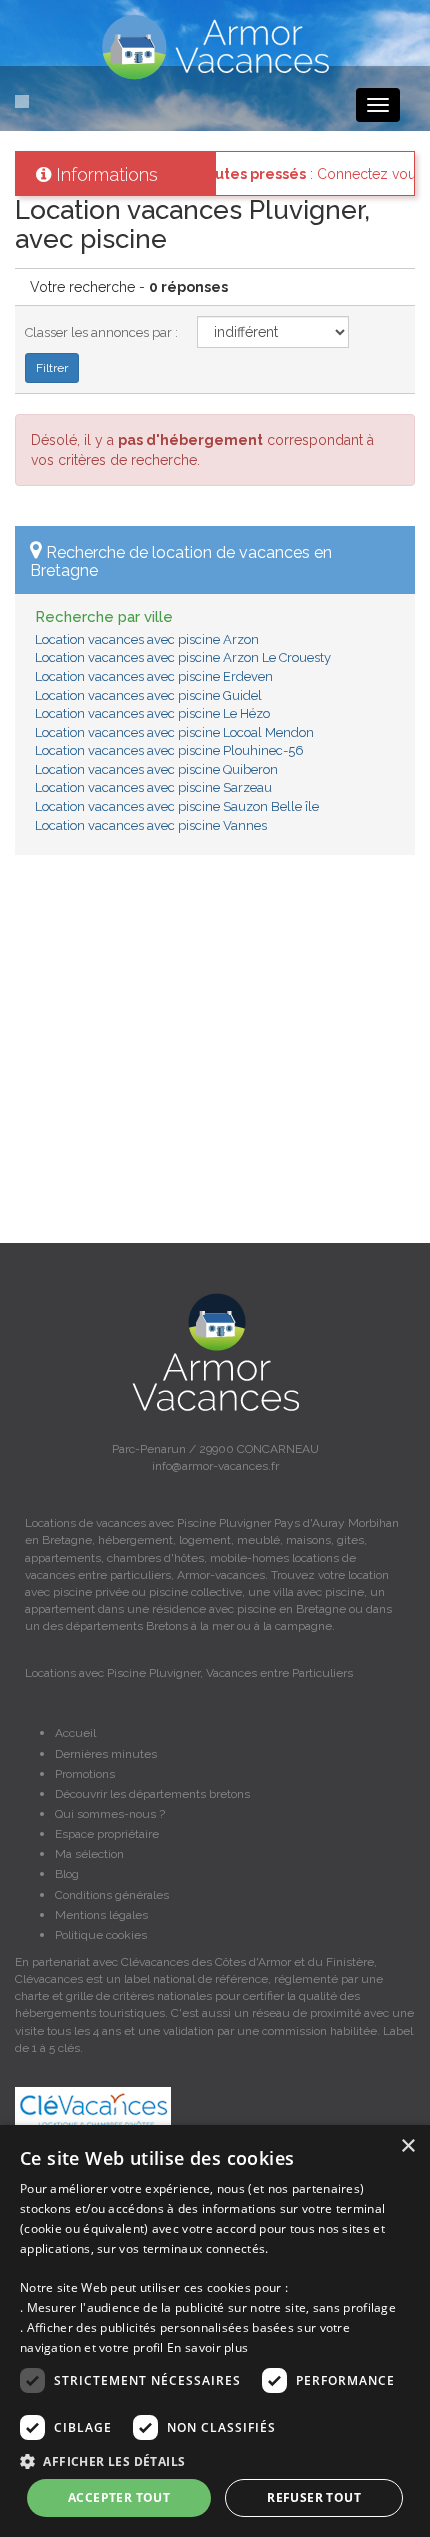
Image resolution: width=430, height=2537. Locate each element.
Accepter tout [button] (119, 2497)
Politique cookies (101, 1935)
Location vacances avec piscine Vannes (151, 825)
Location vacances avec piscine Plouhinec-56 (169, 750)
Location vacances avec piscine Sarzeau (153, 787)
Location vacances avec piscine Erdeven (154, 676)
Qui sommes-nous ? (110, 1814)
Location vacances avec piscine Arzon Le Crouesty (183, 657)
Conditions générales (112, 1895)
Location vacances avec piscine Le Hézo (152, 713)
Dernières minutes (106, 1754)
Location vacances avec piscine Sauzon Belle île (177, 806)
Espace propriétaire (107, 1834)
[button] (215, 2460)
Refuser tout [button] (314, 2497)
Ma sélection (89, 1854)
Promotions (85, 1774)
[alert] (215, 2331)
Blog (67, 1874)
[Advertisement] (215, 1059)
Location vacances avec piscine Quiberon (156, 769)
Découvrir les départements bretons (152, 1794)
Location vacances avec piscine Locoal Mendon (174, 732)
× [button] (407, 2146)
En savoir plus (207, 2347)
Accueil (75, 1733)
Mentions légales (101, 1915)
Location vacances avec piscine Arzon (147, 639)
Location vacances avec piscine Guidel (148, 695)
